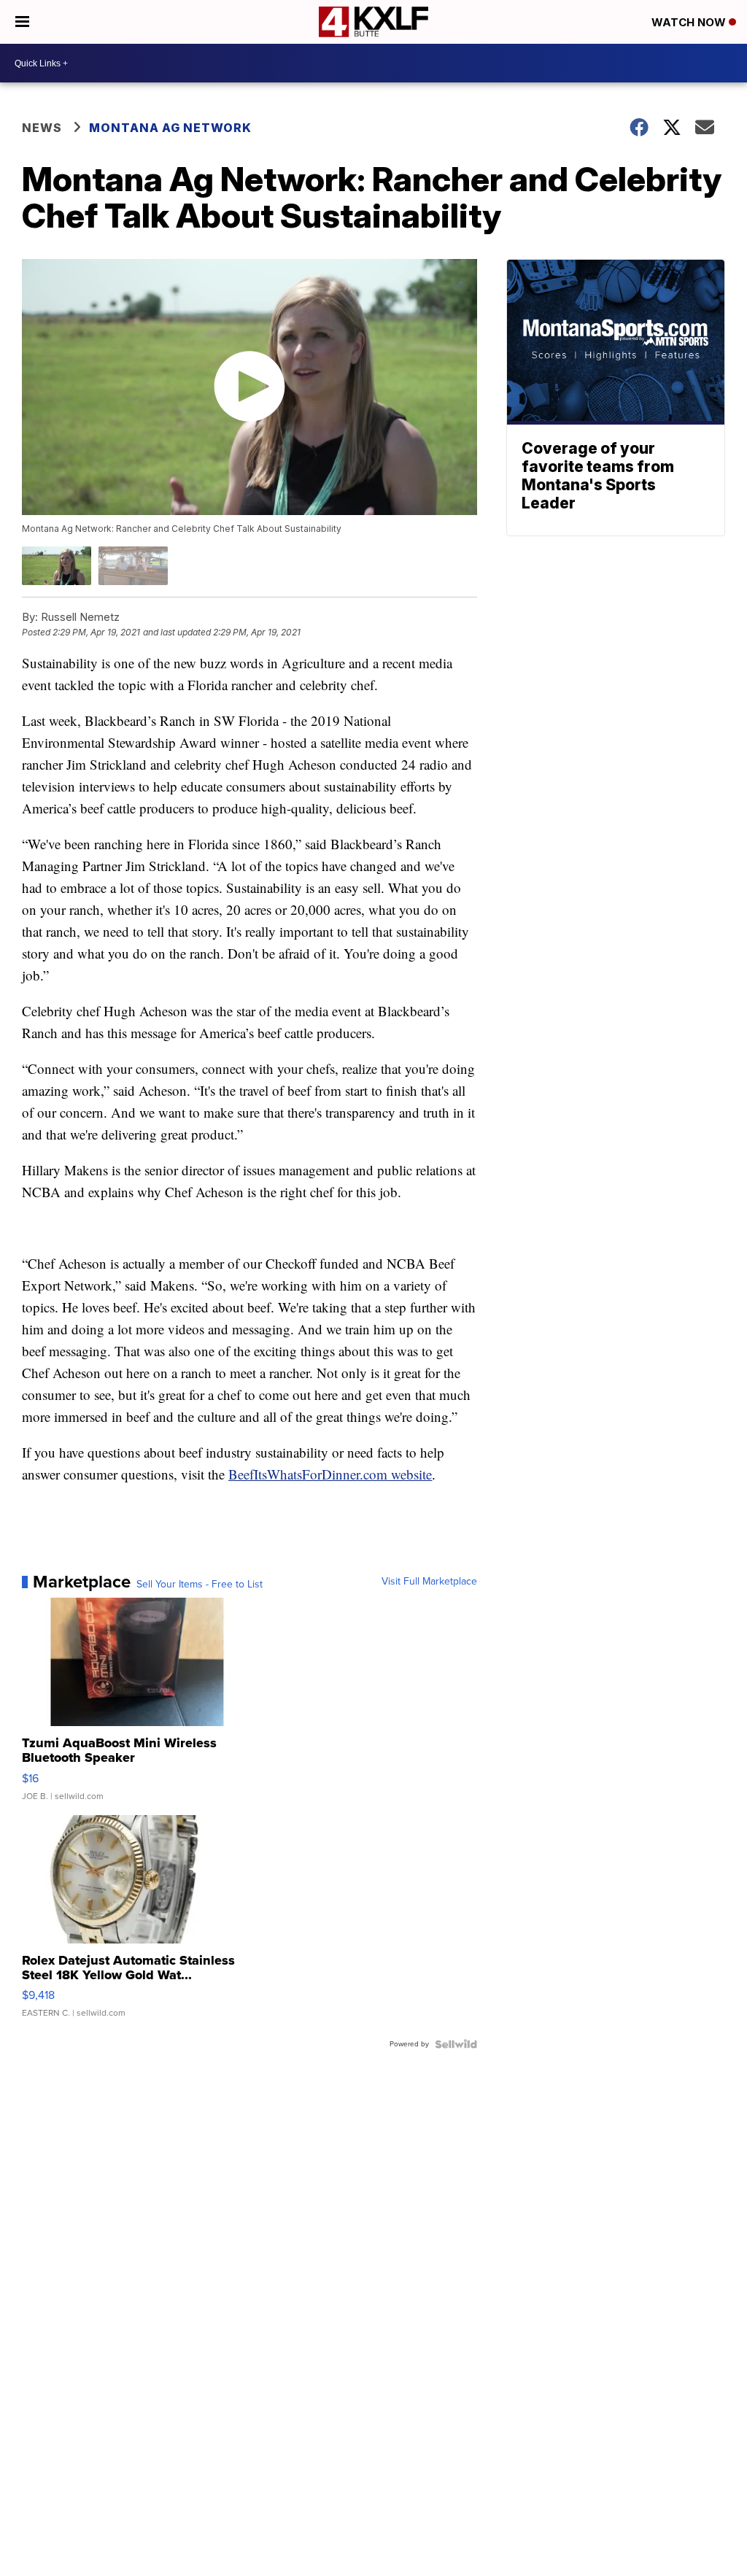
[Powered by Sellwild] (456, 2044)
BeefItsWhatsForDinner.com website (330, 1474)
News (42, 128)
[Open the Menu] (22, 22)
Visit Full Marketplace (429, 1582)
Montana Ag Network (170, 128)
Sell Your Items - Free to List (200, 1585)
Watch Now (690, 22)
